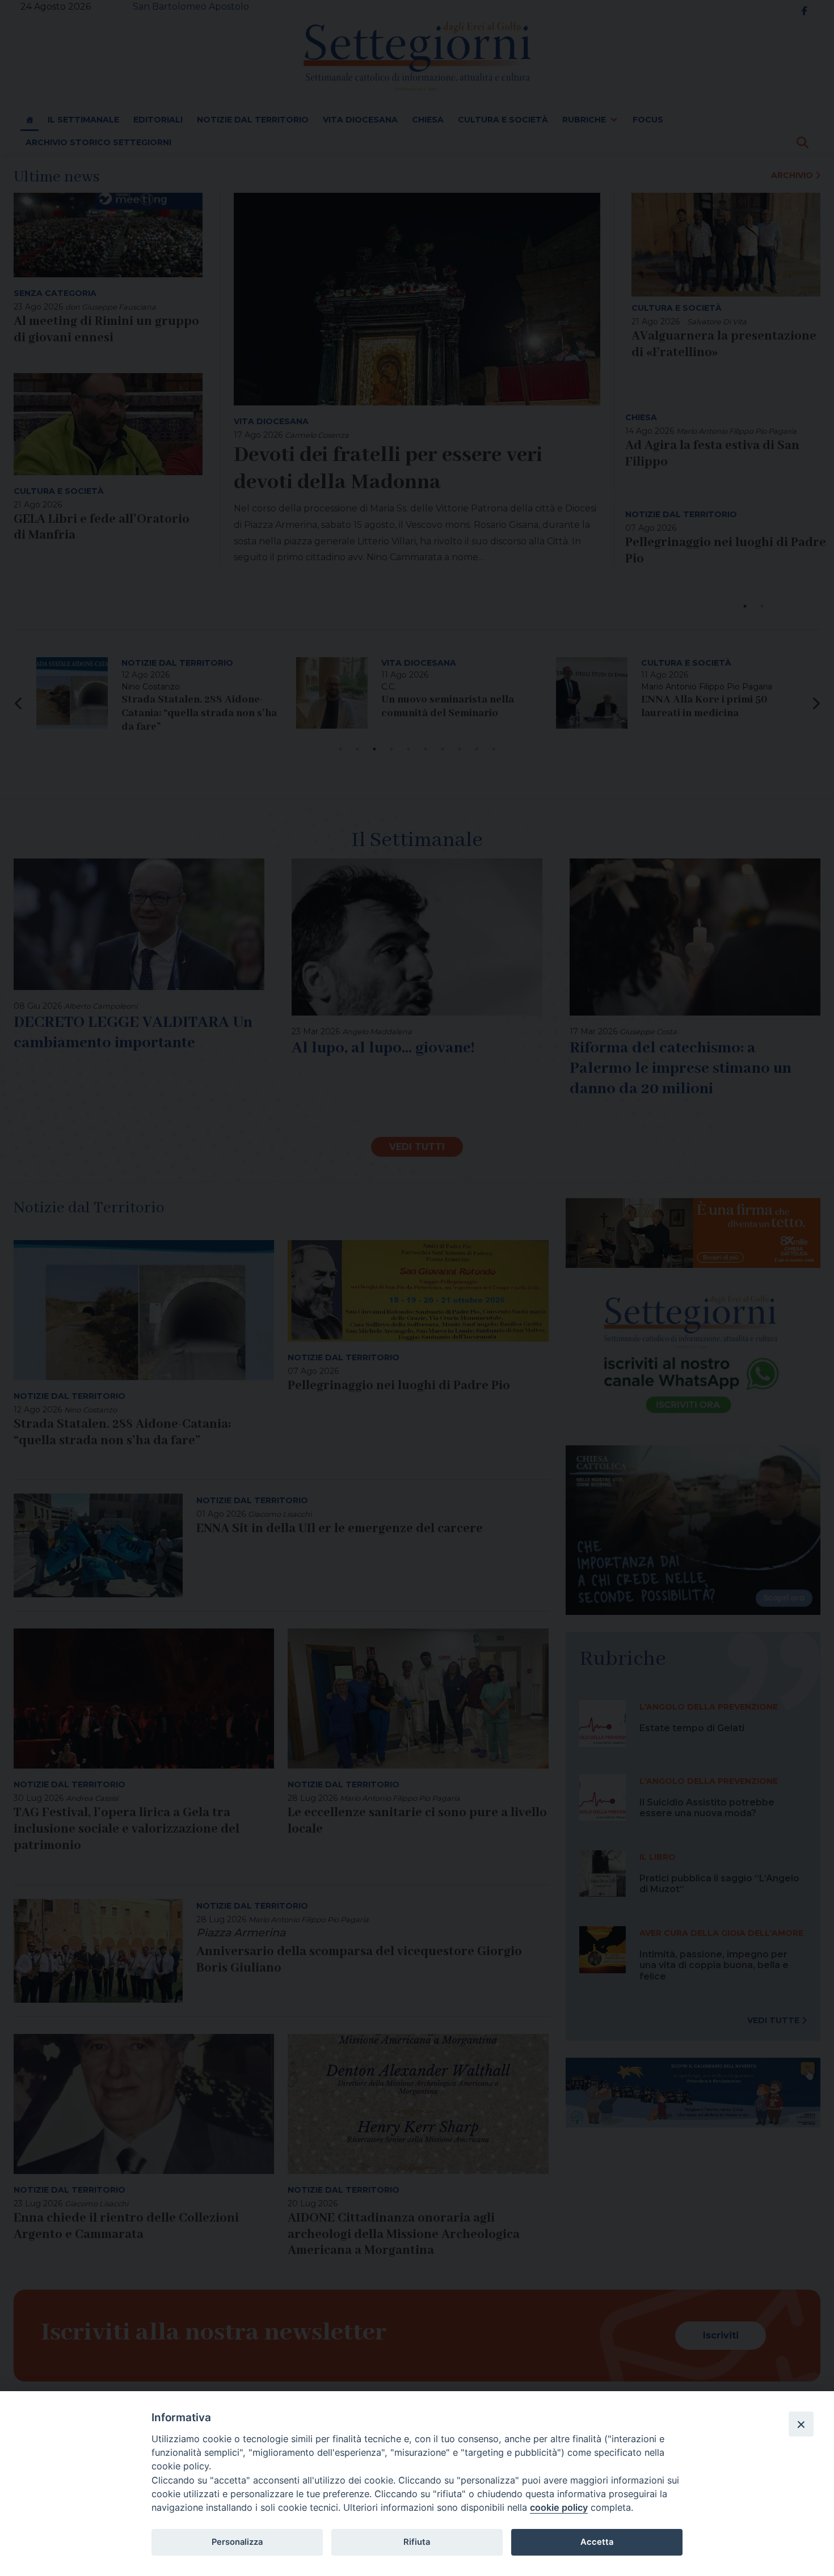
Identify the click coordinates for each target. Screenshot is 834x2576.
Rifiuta (417, 2542)
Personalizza (237, 2542)
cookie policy (559, 2507)
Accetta (597, 2542)
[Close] (801, 2424)
